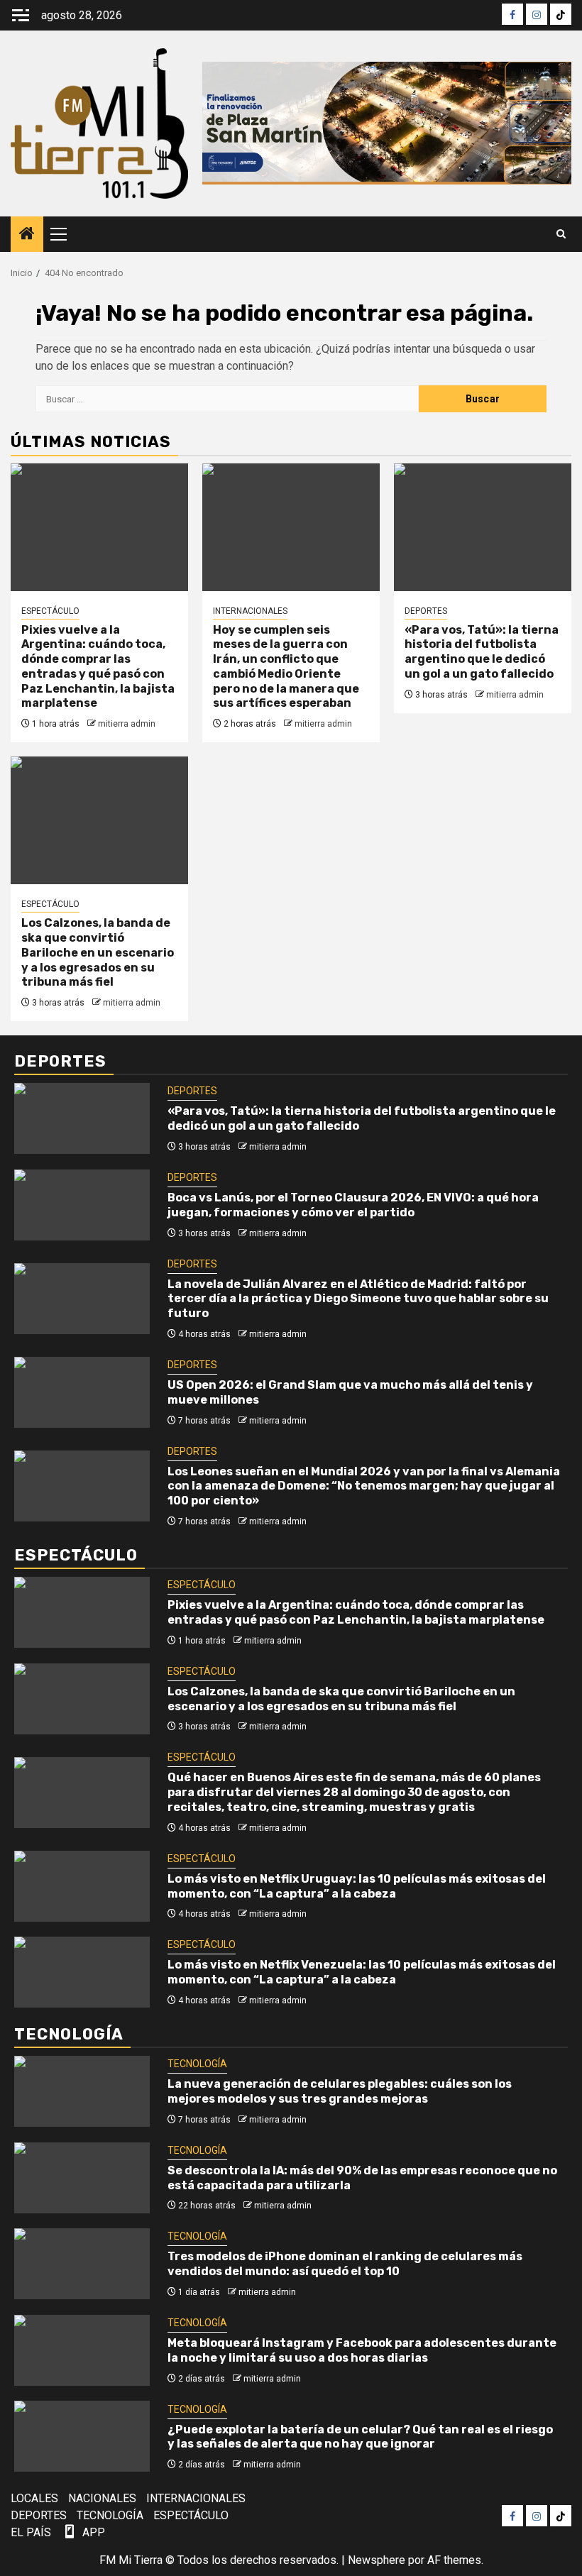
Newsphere (377, 2560)
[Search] (561, 234)
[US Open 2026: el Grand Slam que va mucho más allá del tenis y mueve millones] (82, 1392)
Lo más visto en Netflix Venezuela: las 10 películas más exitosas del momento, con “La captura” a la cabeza (362, 1972)
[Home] (27, 235)
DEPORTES (426, 611)
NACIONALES (102, 2498)
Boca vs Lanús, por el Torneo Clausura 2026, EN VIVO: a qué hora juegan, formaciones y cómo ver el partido (353, 1205)
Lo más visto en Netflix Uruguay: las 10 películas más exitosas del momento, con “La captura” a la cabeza (357, 1886)
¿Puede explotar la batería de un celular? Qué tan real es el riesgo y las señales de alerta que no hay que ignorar (360, 2437)
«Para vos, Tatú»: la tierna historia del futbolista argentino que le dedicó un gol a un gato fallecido (482, 652)
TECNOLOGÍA (197, 2064)
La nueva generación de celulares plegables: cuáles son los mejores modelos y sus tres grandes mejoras (340, 2091)
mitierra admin (127, 724)
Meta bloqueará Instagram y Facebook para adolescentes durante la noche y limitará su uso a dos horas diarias (362, 2350)
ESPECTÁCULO (50, 611)
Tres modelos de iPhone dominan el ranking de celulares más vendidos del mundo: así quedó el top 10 (345, 2264)
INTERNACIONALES (250, 611)
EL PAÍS (31, 2532)
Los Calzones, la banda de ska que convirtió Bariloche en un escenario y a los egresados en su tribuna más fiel (98, 952)
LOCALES (34, 2498)
